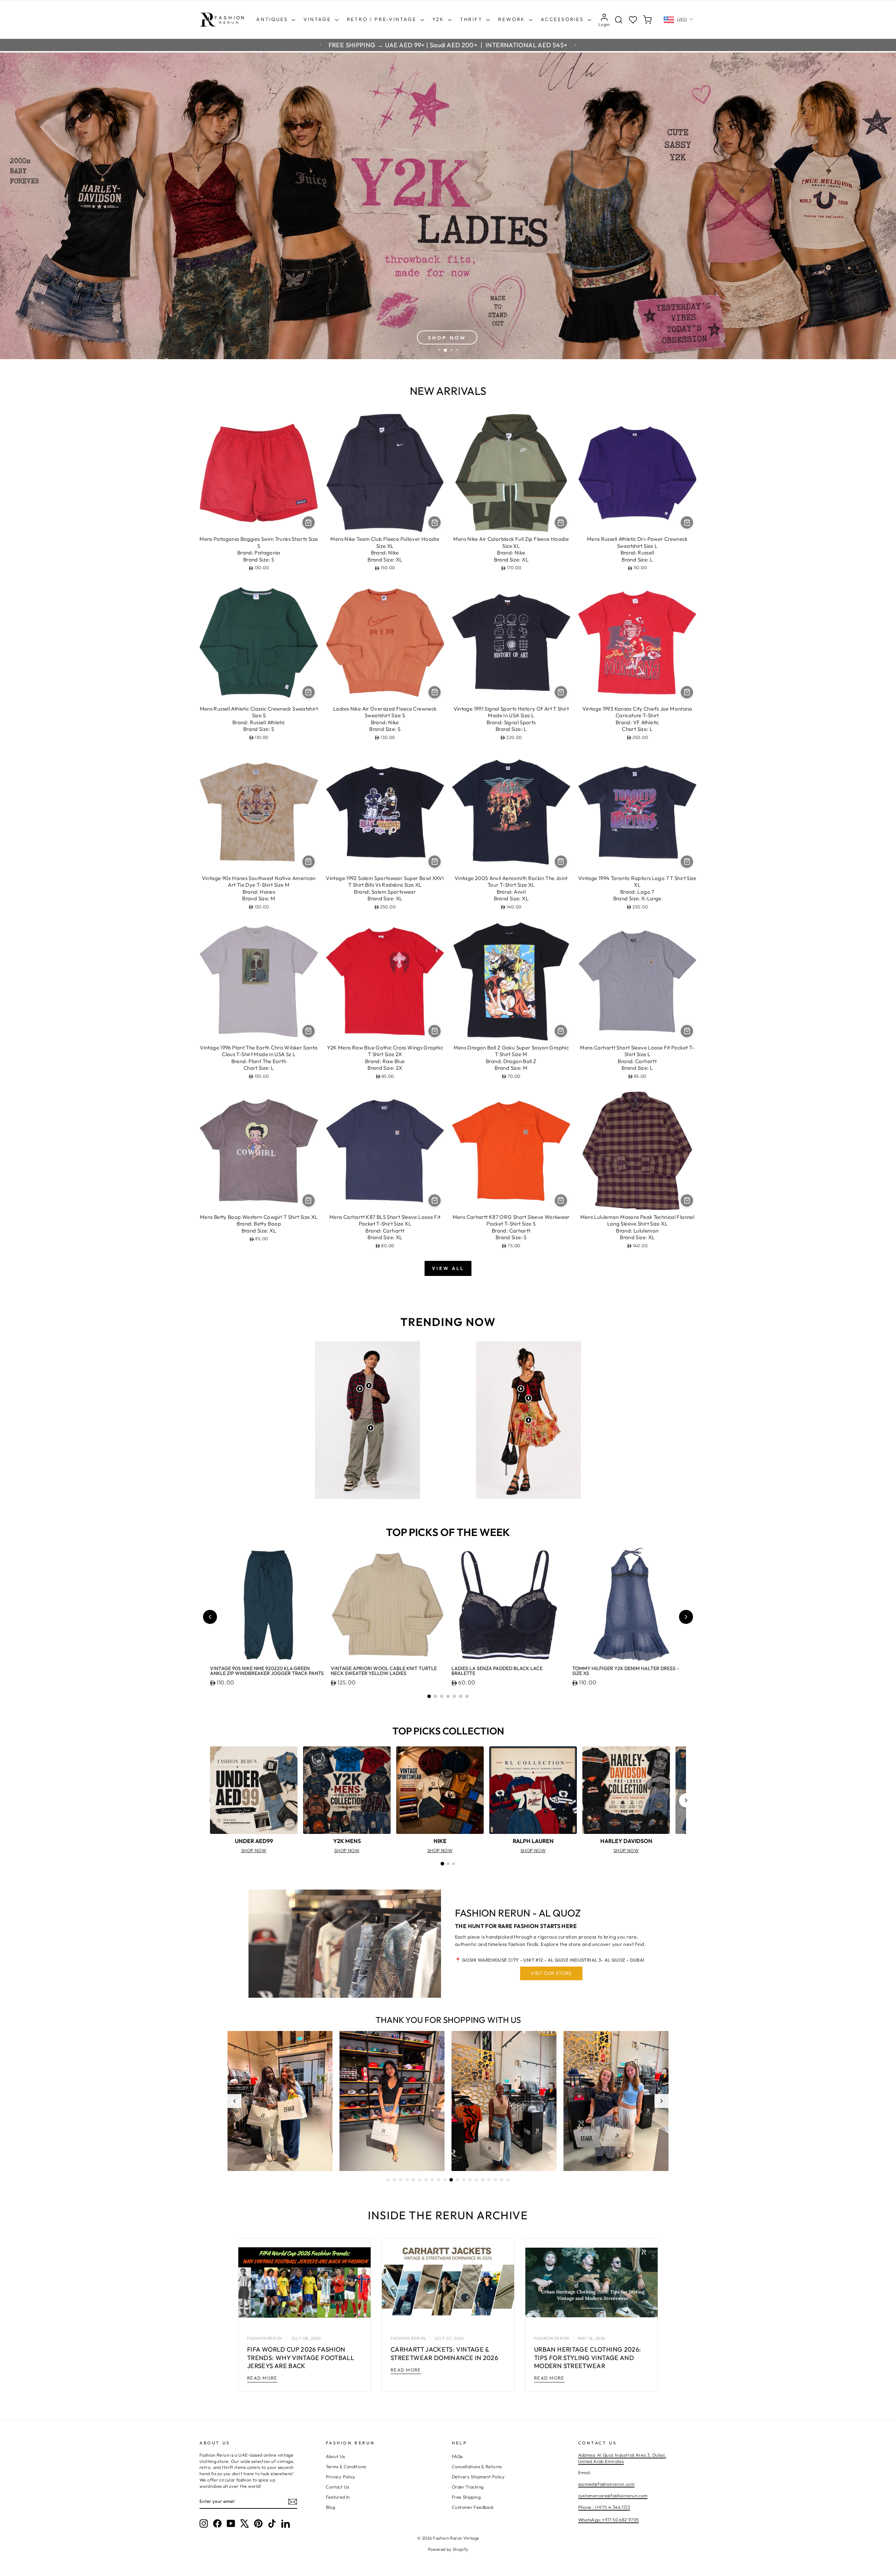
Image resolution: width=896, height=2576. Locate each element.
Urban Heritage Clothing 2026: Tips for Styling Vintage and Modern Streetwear (587, 2358)
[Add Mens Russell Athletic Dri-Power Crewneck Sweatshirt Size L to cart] (687, 522)
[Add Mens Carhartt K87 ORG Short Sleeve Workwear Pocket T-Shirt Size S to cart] (561, 1200)
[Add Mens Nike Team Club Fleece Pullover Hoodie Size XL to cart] (435, 522)
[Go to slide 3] (442, 1696)
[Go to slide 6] (461, 1696)
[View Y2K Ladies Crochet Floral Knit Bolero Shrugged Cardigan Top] (521, 1389)
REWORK (513, 19)
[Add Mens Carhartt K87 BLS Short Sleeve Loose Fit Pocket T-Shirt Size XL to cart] (435, 1200)
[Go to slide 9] (439, 2180)
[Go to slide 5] (454, 1696)
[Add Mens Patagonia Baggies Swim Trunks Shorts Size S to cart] (309, 522)
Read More (262, 2378)
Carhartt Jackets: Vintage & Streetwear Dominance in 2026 (444, 2353)
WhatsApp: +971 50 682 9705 (609, 2520)
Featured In (338, 2497)
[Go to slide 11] (451, 2180)
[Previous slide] (210, 1617)
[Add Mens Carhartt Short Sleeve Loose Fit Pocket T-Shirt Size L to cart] (687, 1031)
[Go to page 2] (448, 1864)
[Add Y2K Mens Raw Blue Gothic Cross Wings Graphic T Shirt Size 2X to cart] (435, 1031)
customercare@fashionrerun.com (613, 2495)
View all (448, 1268)
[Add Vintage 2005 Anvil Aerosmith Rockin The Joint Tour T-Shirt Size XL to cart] (561, 862)
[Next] (686, 1800)
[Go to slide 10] (445, 2180)
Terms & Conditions (346, 2466)
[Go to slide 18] (495, 2180)
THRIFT (472, 19)
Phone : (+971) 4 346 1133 (604, 2507)
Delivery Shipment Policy (478, 2477)
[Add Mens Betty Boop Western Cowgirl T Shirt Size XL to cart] (309, 1200)
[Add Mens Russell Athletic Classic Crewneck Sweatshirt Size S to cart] (309, 692)
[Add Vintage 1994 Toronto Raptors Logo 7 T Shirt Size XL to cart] (687, 862)
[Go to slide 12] (457, 2180)
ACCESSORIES (563, 19)
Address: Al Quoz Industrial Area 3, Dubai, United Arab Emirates (622, 2458)
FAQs (457, 2456)
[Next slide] (686, 1617)
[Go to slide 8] (432, 2180)
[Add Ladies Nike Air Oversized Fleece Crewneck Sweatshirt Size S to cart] (435, 692)
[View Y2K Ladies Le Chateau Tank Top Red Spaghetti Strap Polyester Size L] (528, 1398)
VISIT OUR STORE (551, 1973)
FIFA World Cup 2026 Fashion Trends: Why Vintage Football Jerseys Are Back (301, 2358)
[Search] (619, 20)
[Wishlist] (633, 20)
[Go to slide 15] (476, 2180)
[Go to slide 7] (467, 1696)
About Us (335, 2456)
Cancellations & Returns (477, 2466)
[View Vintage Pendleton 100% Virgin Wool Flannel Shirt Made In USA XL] (360, 1389)
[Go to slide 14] (470, 2180)
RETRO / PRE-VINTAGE (383, 19)
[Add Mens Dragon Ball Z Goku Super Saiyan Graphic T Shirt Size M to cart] (561, 1031)
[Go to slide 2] (435, 1696)
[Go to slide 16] (483, 2180)
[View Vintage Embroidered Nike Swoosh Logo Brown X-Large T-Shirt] (369, 1385)
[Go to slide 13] (464, 2180)
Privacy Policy (341, 2477)
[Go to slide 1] (429, 1696)
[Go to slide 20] (508, 2180)
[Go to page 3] (454, 1864)
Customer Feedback (473, 2507)
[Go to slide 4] (448, 1696)
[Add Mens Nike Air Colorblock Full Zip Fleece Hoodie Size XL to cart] (561, 522)
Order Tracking (468, 2487)
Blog (331, 2507)
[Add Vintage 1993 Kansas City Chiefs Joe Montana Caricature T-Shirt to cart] (687, 692)
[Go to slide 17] (489, 2180)
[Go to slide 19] (502, 2180)
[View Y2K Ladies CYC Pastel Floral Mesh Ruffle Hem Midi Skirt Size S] (528, 1420)
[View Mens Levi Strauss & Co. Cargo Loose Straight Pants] (371, 1428)
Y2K (439, 19)
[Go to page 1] (442, 1864)
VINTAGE (318, 19)
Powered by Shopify (448, 2549)
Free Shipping (466, 2497)
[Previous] (210, 1800)
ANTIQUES (273, 19)
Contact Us (338, 2487)
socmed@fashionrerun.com (607, 2484)
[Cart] (647, 20)
